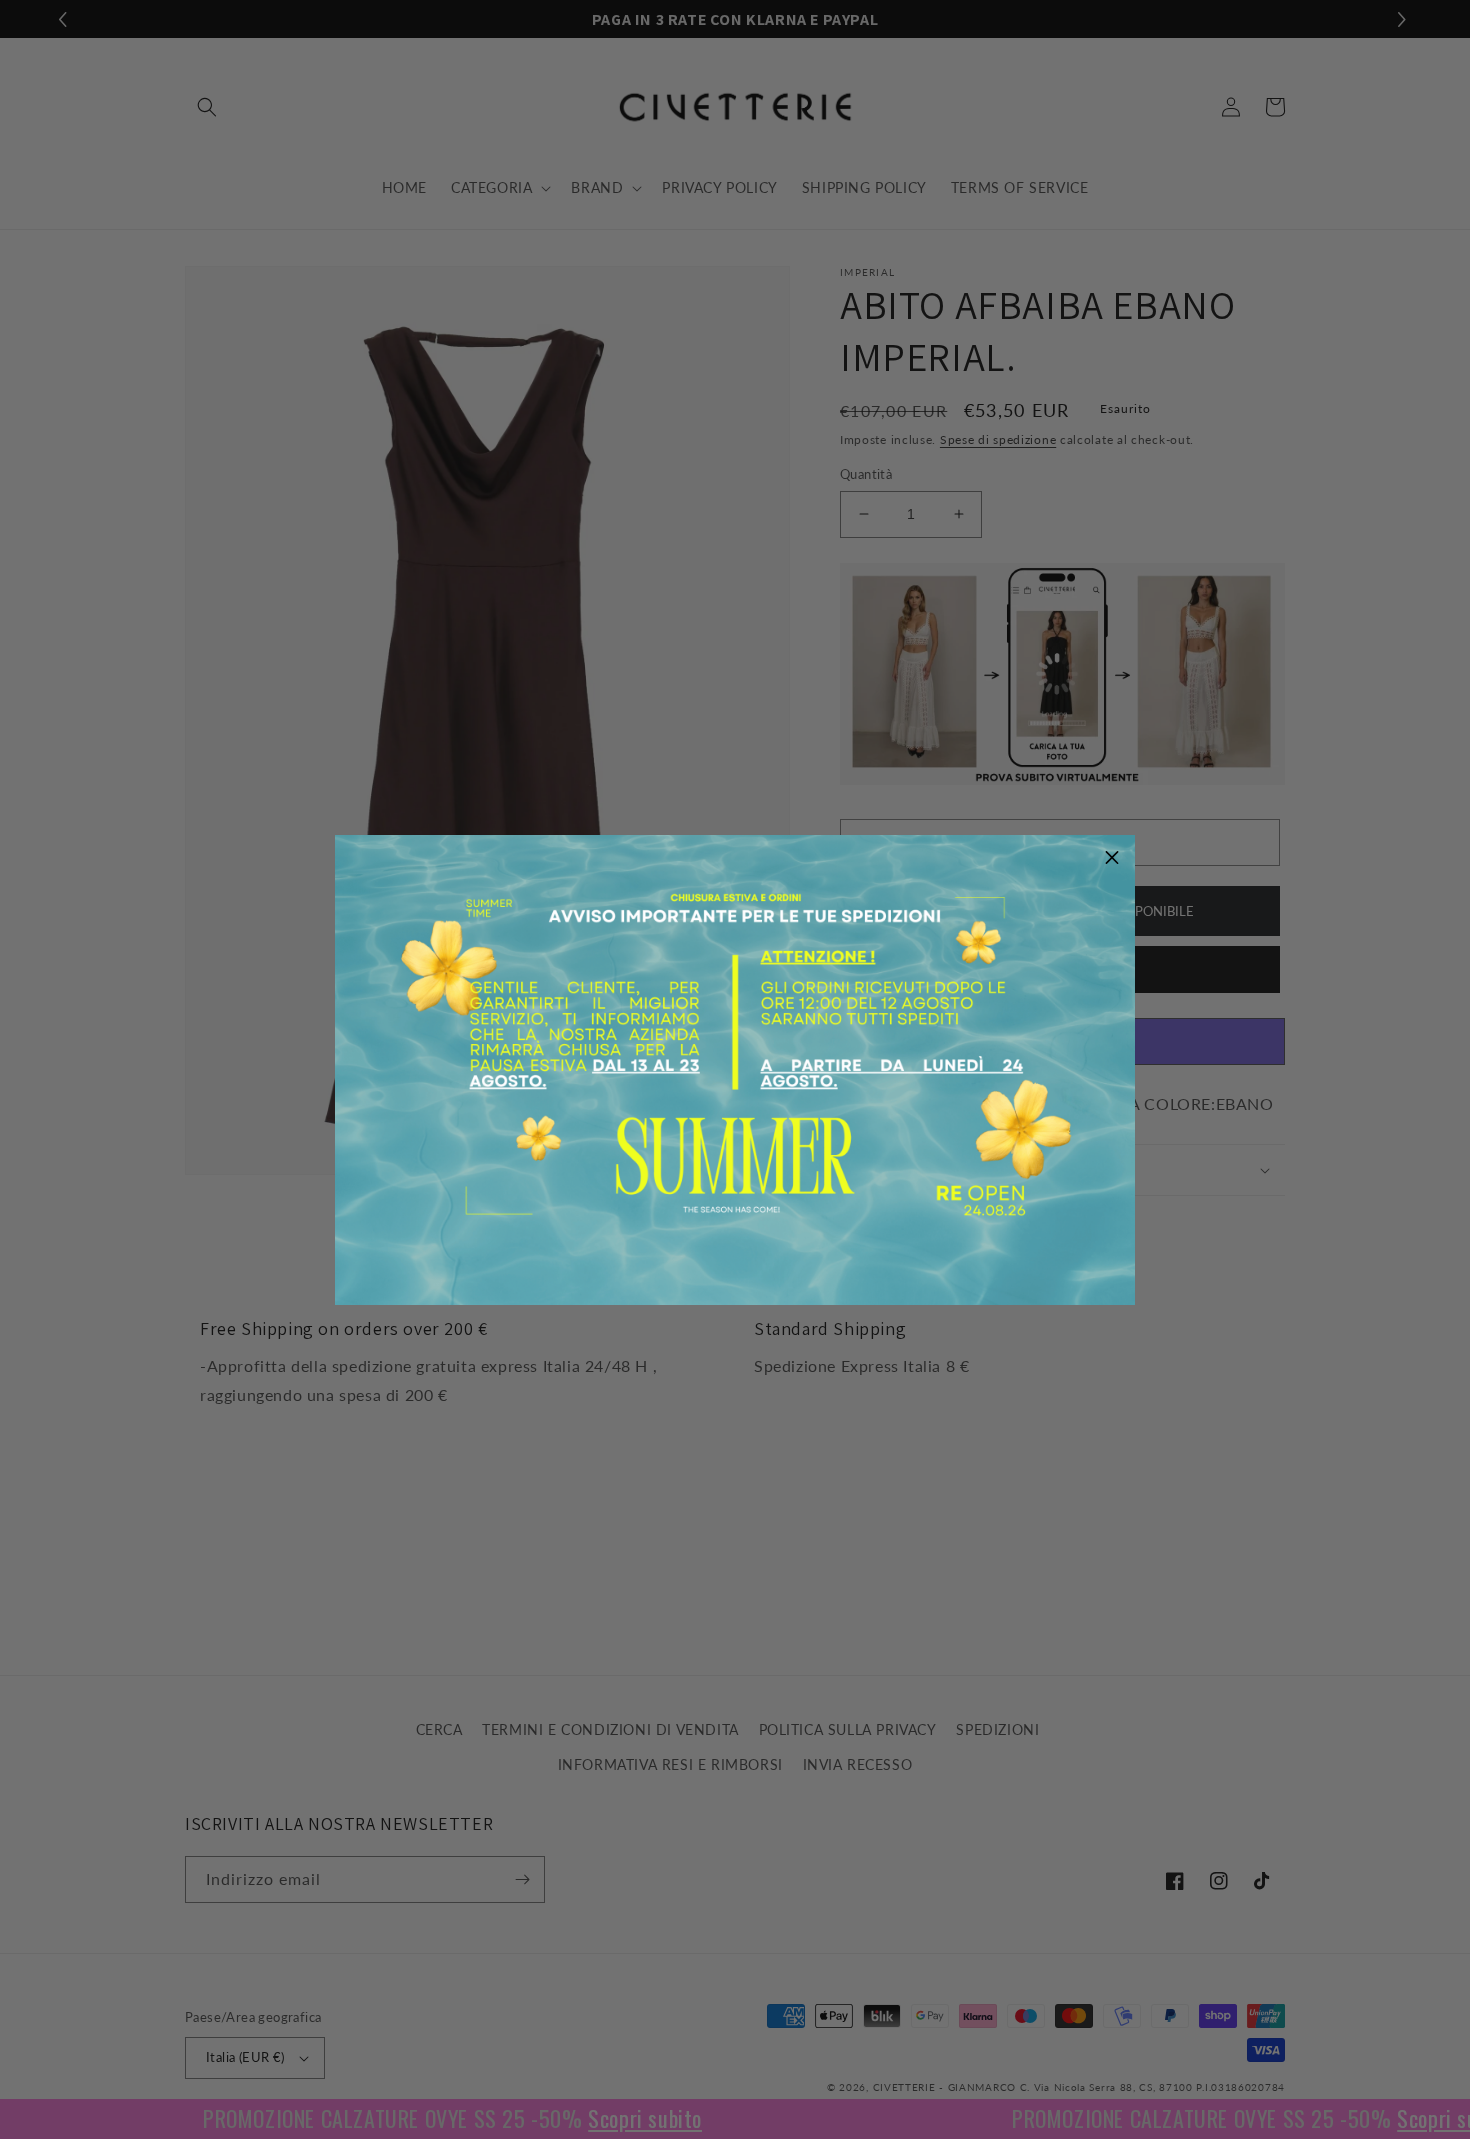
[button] (1112, 858)
